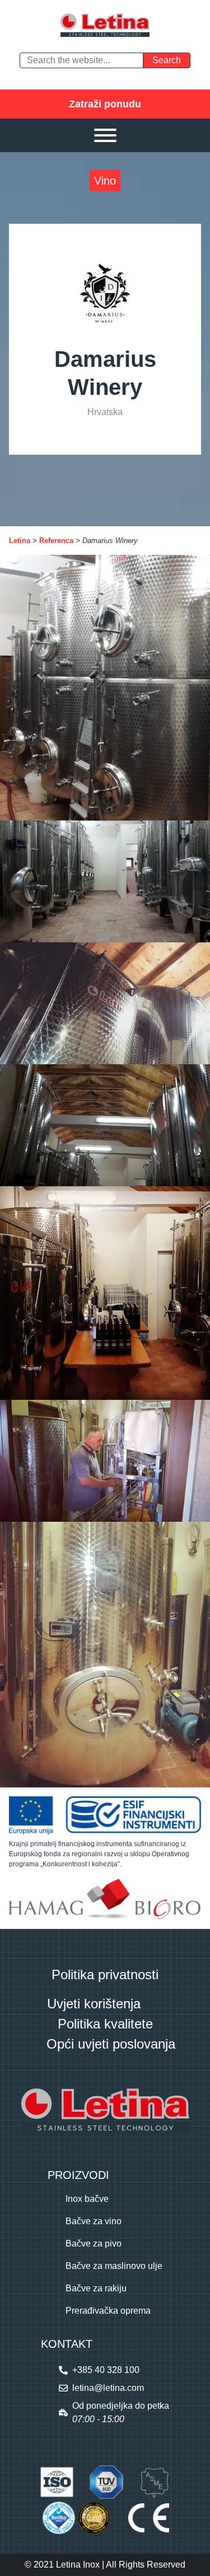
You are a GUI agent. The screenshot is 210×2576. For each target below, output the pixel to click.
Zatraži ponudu (105, 104)
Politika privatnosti (105, 1975)
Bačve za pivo (94, 2244)
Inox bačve (87, 2199)
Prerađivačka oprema (108, 2311)
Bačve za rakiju (96, 2288)
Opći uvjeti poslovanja (111, 2044)
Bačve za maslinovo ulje (114, 2266)
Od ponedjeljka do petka (121, 2412)
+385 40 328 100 (106, 2370)
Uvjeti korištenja (94, 2004)
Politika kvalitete (105, 2024)
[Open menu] (105, 135)
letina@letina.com (108, 2388)
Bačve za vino (94, 2221)
